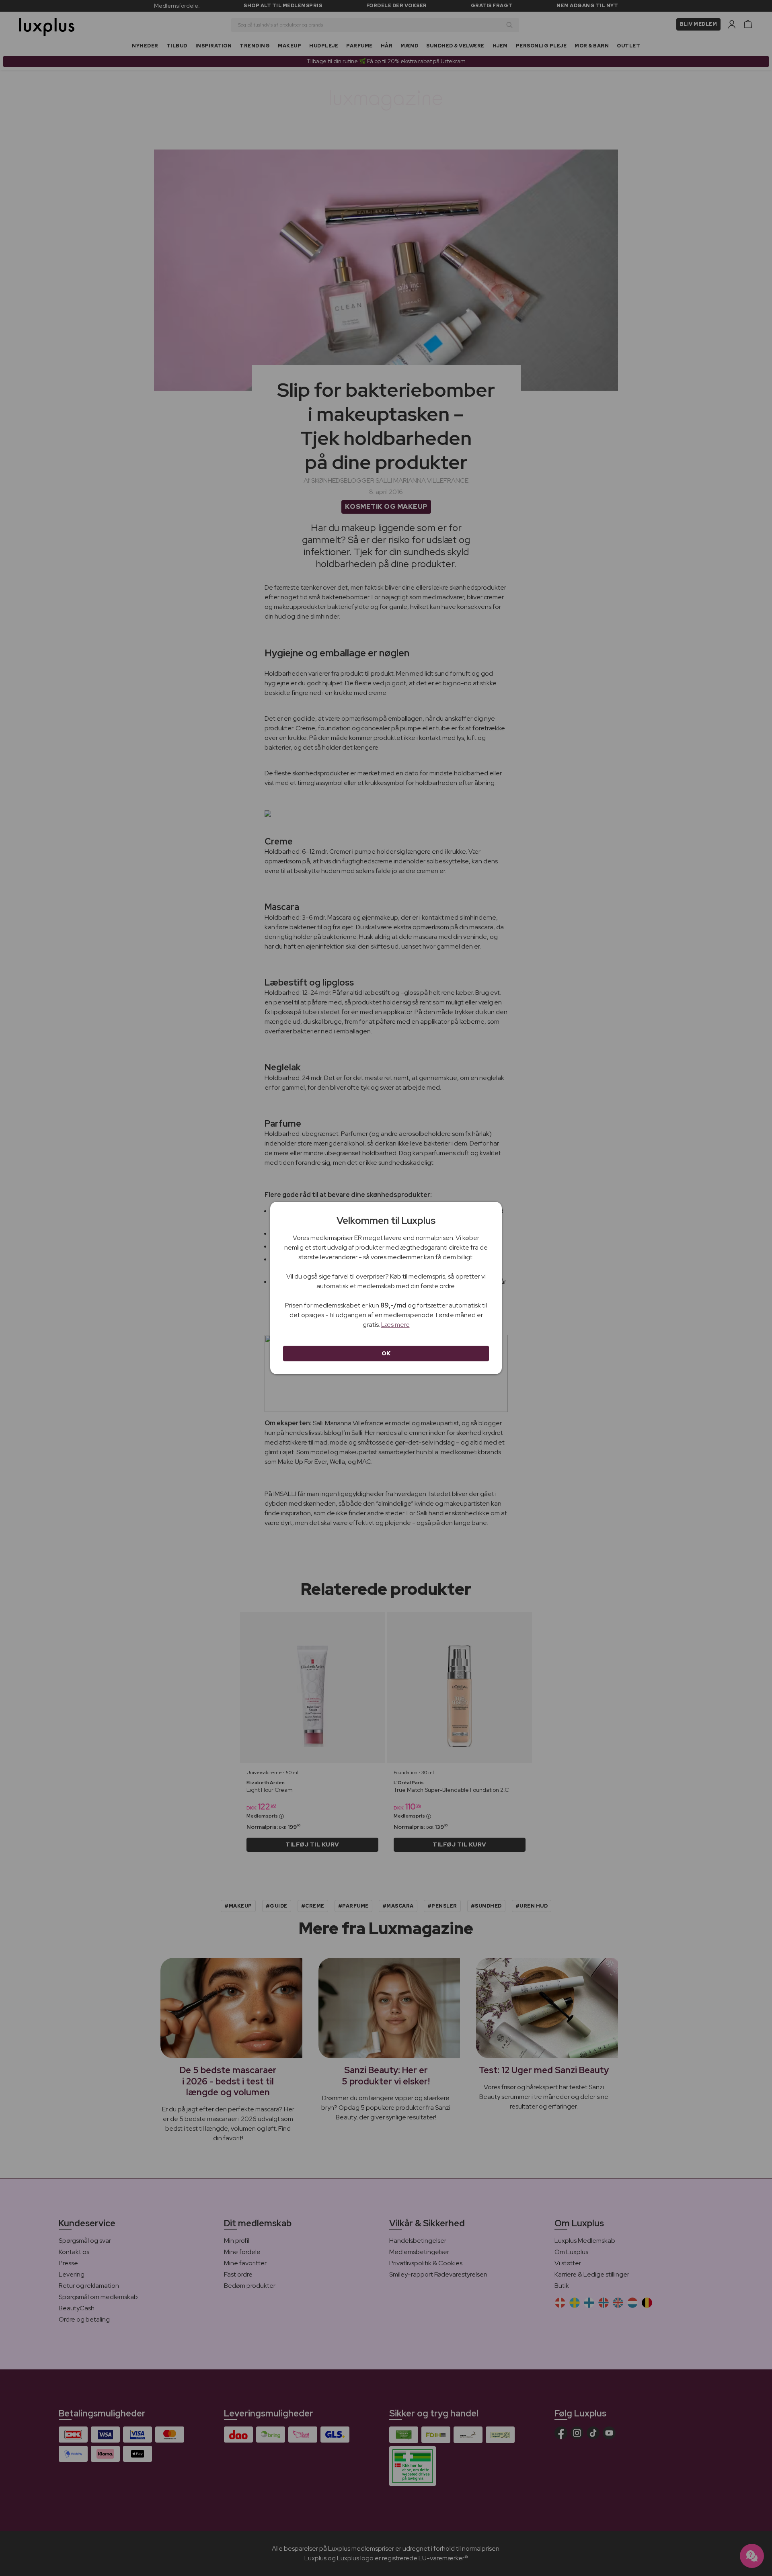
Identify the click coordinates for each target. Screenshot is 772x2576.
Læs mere (395, 1325)
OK (386, 1353)
